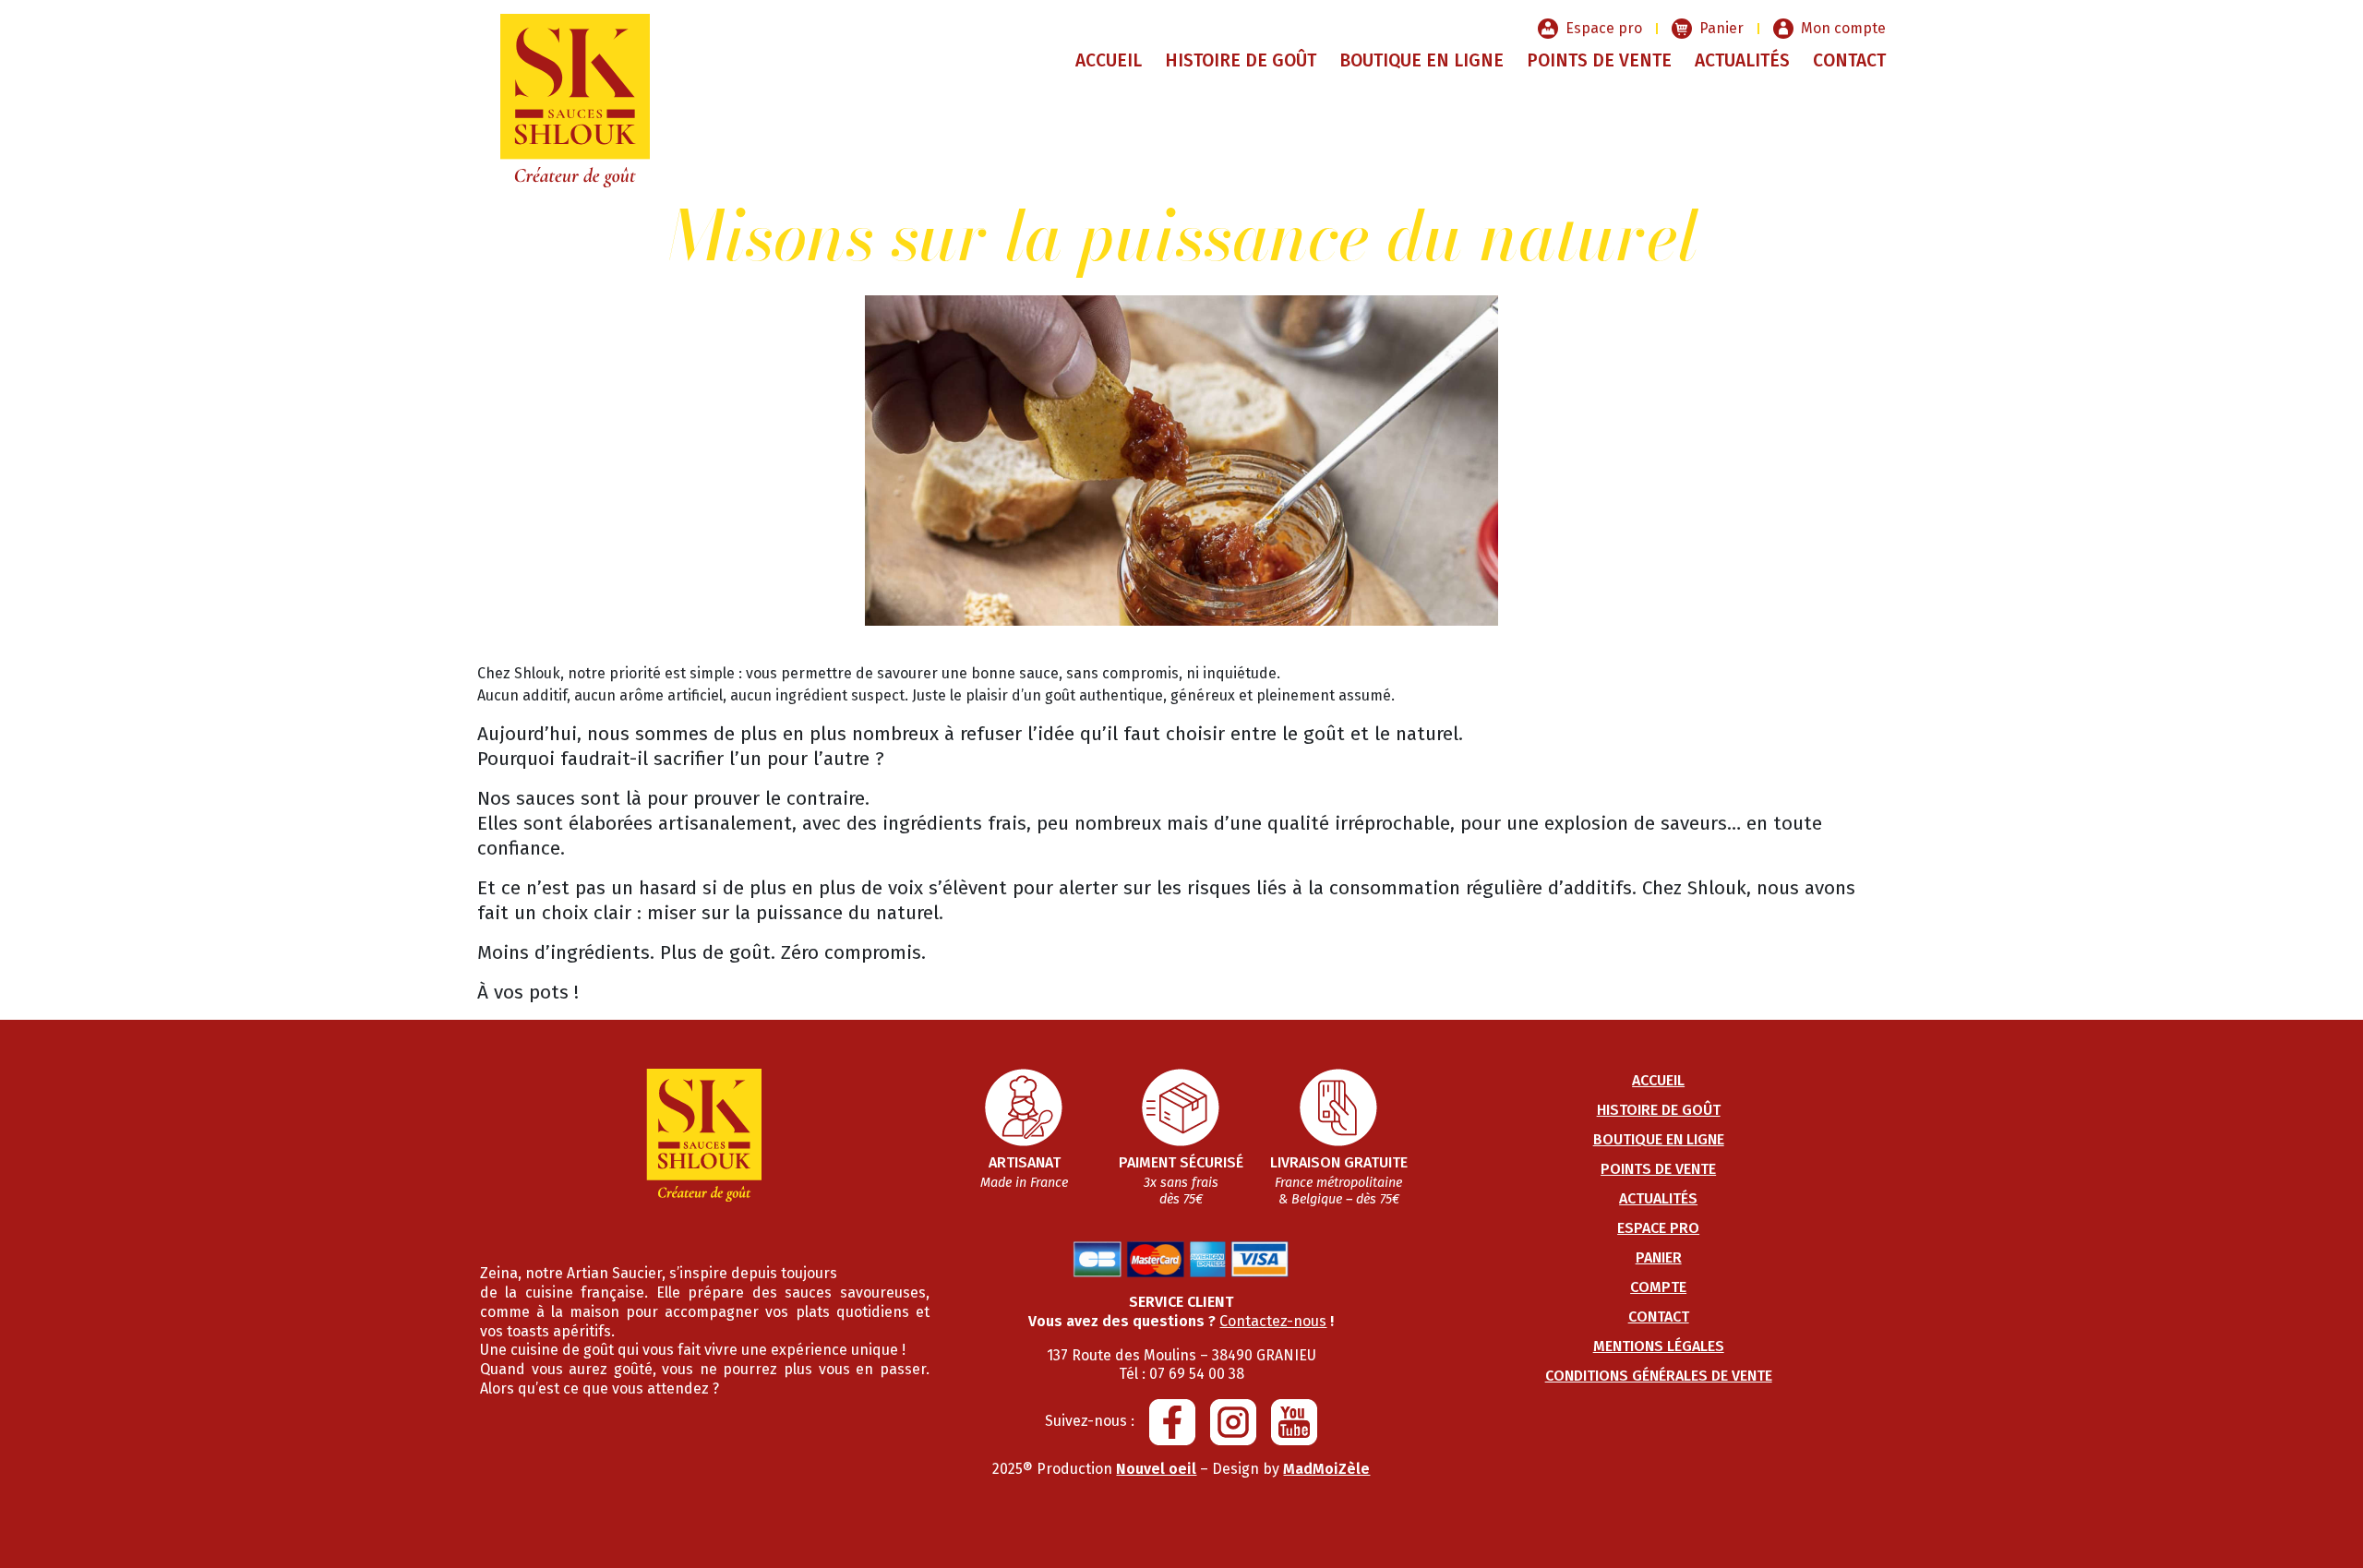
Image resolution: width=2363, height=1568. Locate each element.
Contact (1849, 60)
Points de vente (1599, 60)
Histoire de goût (1241, 60)
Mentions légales (1659, 1346)
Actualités (1742, 60)
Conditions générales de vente (1659, 1376)
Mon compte (1843, 28)
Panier (1721, 28)
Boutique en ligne (1421, 60)
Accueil (1109, 60)
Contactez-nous (1273, 1321)
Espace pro (1604, 28)
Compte (1658, 1287)
